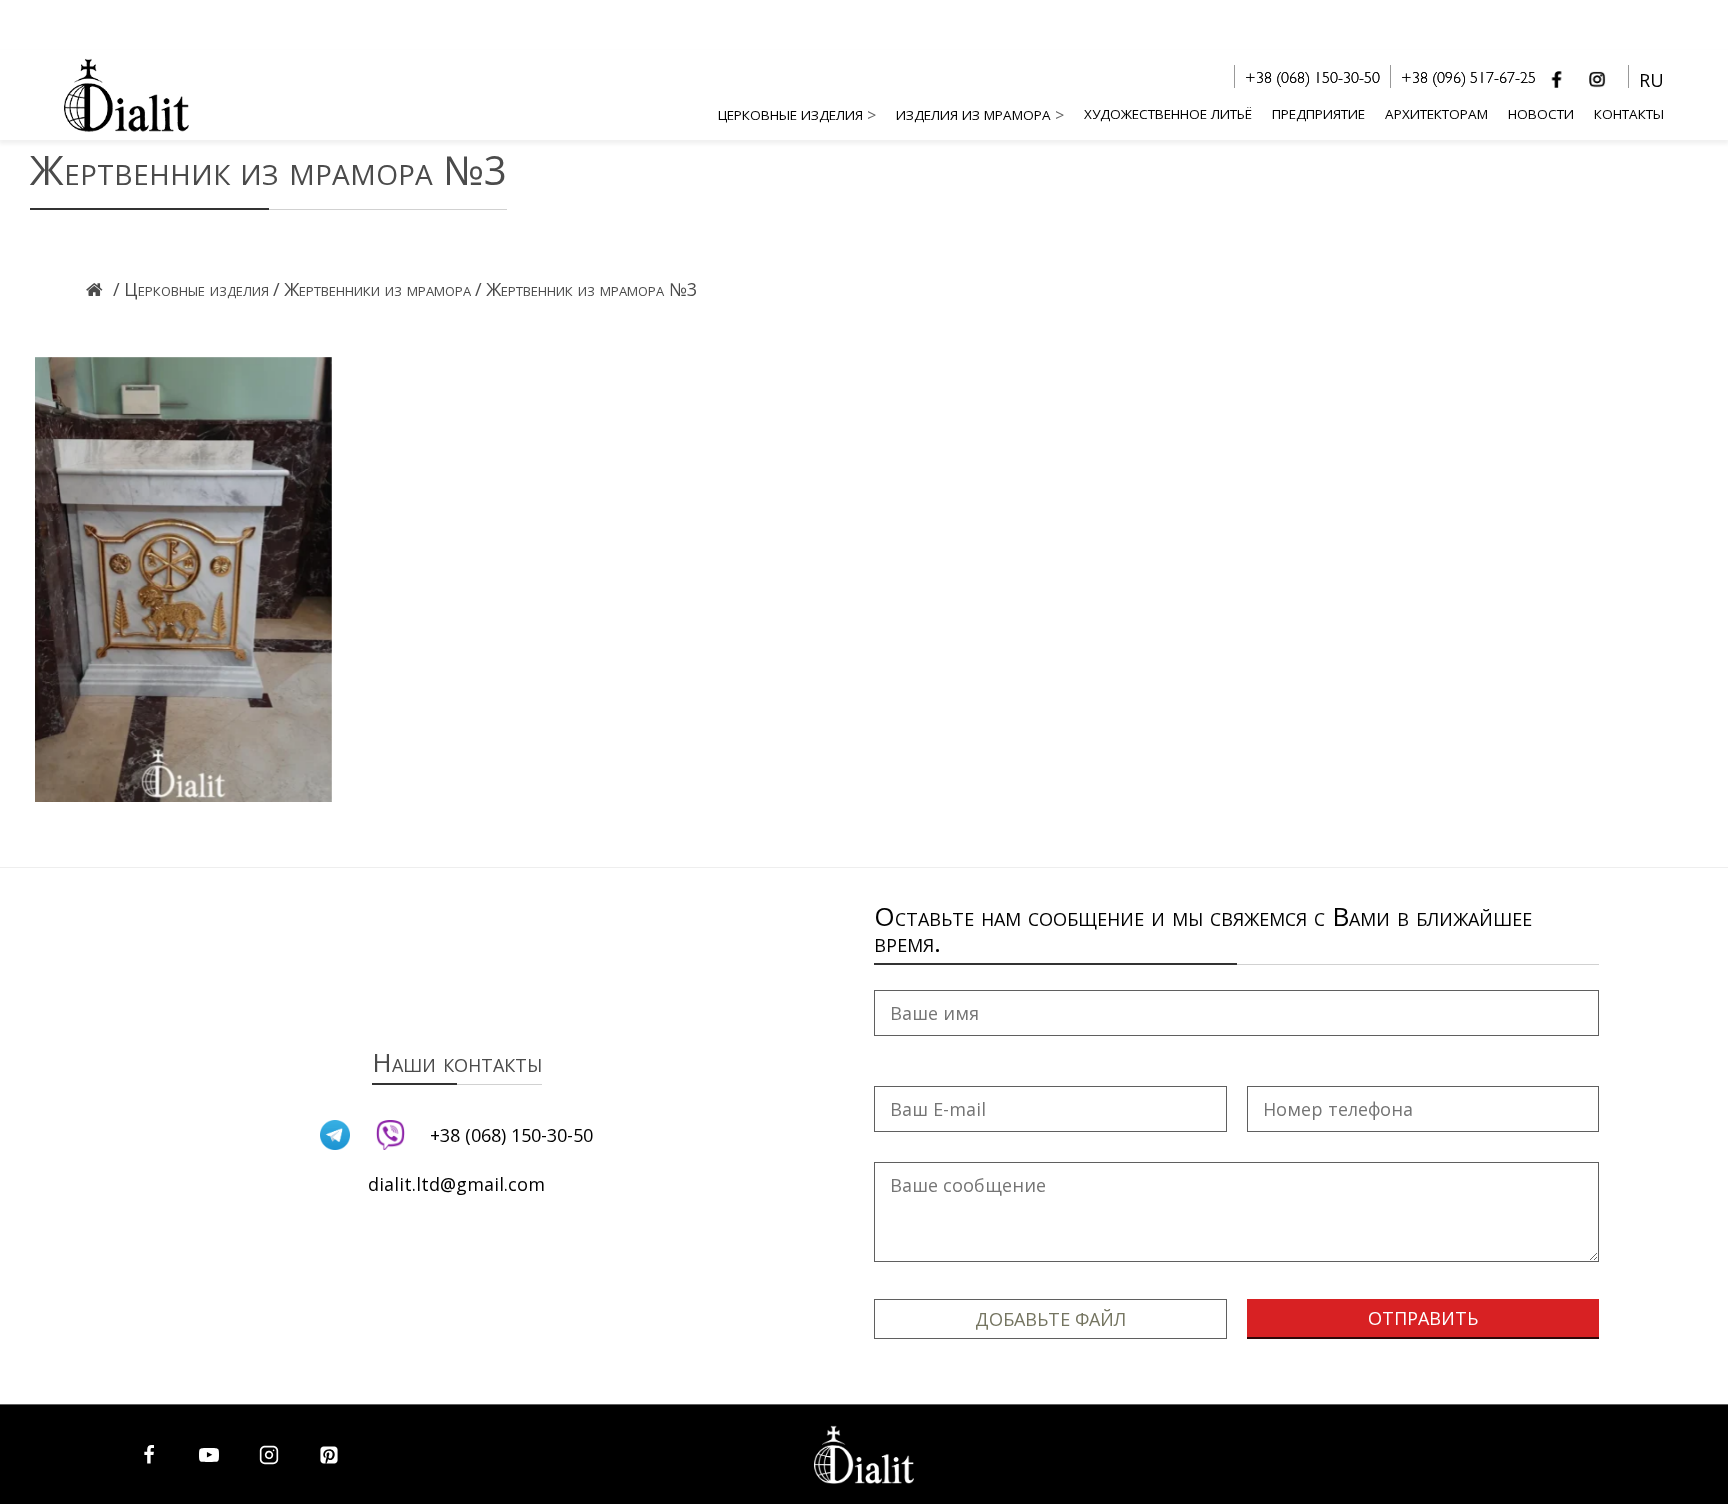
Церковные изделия (790, 115)
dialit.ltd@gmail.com (456, 1184)
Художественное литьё (1168, 114)
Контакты (1629, 114)
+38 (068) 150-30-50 (1312, 80)
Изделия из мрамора (973, 115)
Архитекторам (1436, 114)
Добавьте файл (1050, 1319)
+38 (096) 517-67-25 (1468, 80)
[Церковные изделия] (196, 316)
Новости (1541, 114)
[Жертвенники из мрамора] (377, 316)
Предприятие (1318, 114)
